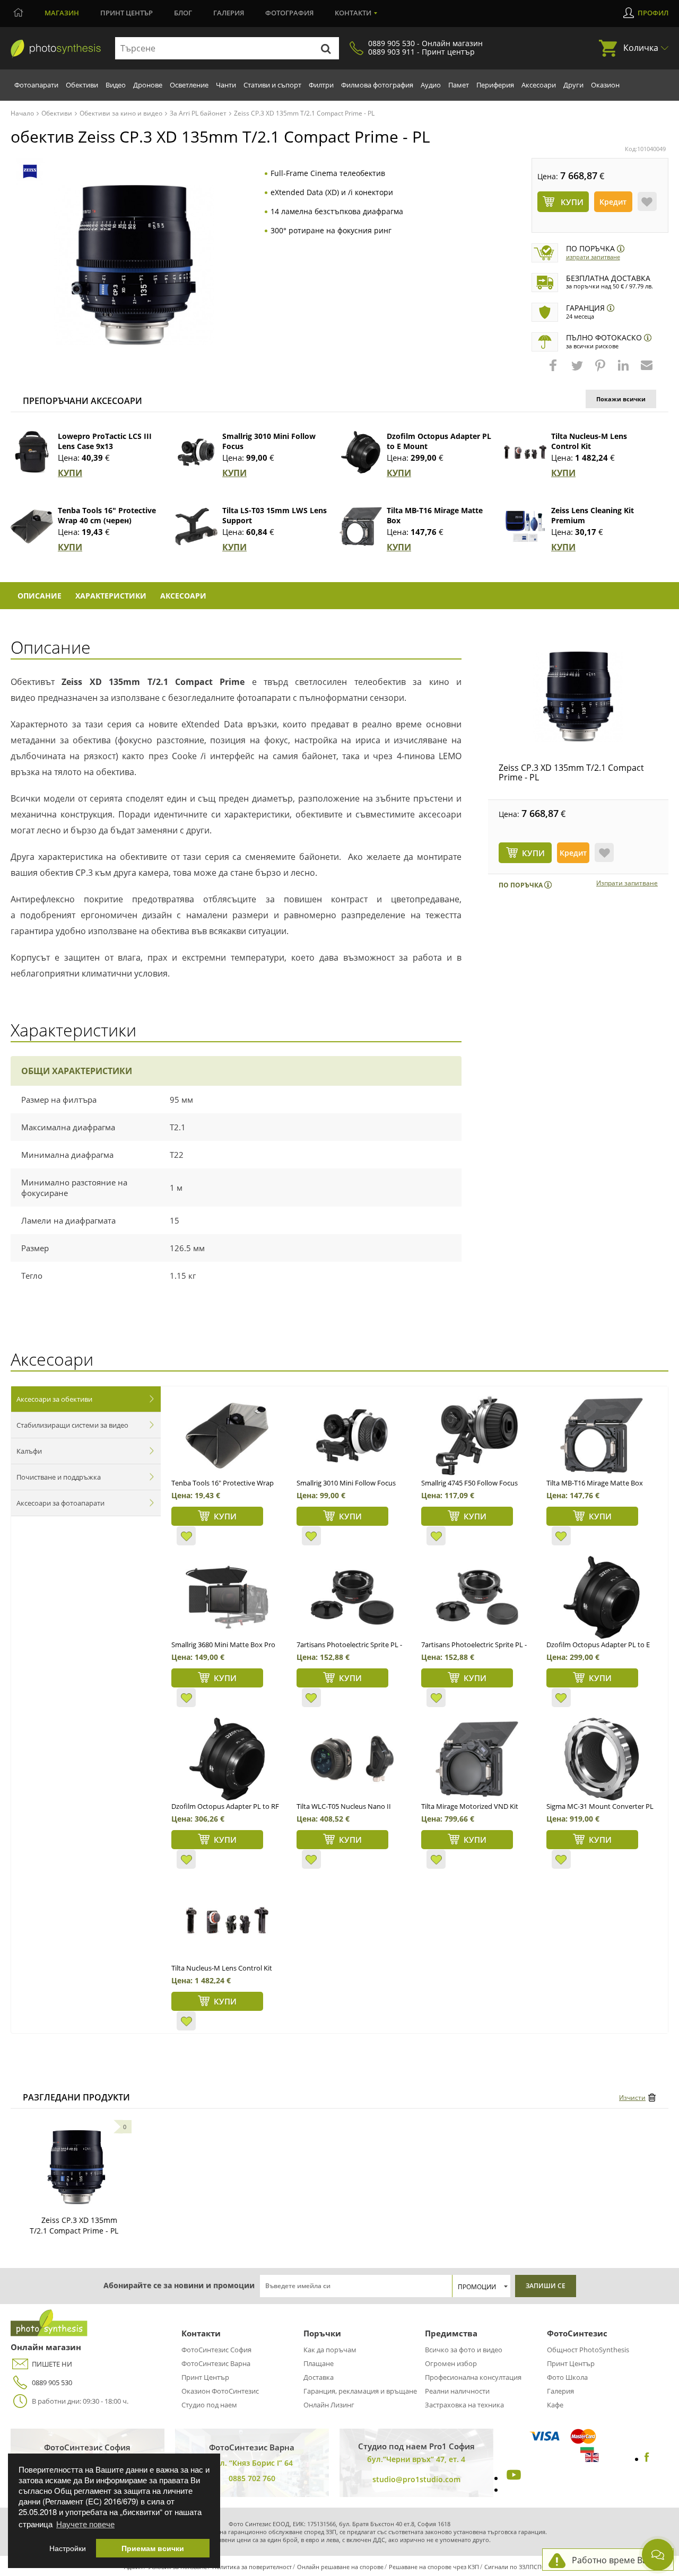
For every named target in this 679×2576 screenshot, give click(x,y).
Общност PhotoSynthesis (588, 2350)
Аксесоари (539, 85)
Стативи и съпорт (272, 85)
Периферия (495, 85)
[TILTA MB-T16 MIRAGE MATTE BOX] (602, 1436)
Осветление (189, 85)
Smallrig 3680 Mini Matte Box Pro (223, 1645)
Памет (459, 85)
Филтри (321, 85)
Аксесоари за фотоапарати (60, 1503)
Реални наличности (457, 2391)
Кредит (613, 202)
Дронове (148, 85)
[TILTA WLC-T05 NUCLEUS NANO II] (352, 1759)
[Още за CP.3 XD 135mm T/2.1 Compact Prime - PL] (76, 2167)
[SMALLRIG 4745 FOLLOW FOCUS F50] (477, 1436)
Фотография (289, 13)
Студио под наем (209, 2405)
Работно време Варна (617, 2560)
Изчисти (632, 2098)
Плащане (319, 2363)
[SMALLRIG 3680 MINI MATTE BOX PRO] (227, 1597)
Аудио (431, 85)
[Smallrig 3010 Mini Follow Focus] (196, 452)
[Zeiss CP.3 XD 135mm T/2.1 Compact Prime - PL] (578, 697)
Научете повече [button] (85, 2524)
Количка (641, 48)
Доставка (319, 2377)
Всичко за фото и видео (464, 2350)
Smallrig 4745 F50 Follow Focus (469, 1483)
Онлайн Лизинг (329, 2405)
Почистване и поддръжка (59, 1477)
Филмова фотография (377, 85)
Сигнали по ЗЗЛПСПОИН (520, 2567)
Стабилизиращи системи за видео (72, 1425)
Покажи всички (621, 399)
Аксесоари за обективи (54, 1399)
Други (573, 85)
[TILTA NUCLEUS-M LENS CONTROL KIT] (227, 1921)
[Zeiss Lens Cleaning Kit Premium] (525, 526)
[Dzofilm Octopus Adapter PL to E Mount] (361, 452)
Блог (183, 13)
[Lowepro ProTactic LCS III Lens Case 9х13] (32, 452)
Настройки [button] (68, 2548)
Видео (116, 85)
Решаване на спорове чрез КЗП (434, 2567)
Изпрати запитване (593, 257)
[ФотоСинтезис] (56, 49)
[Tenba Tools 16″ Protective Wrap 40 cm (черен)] (32, 526)
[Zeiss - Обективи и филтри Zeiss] (30, 172)
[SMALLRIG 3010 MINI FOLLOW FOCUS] (352, 1436)
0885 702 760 (252, 2478)
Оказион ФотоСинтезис (220, 2391)
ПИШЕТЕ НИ (52, 2364)
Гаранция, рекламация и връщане (360, 2391)
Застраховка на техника (464, 2405)
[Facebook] (647, 2459)
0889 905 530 (52, 2382)
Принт (127, 13)
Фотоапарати (36, 85)
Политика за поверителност (252, 2567)
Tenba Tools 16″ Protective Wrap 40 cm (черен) (107, 515)
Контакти (353, 13)
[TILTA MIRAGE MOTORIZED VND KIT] (477, 1759)
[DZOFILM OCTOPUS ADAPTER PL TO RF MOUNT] (227, 1759)
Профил (653, 13)
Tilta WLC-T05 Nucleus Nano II (344, 1806)
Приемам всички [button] (153, 2548)
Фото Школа (567, 2377)
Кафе (555, 2405)
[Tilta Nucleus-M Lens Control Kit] (525, 452)
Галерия (229, 13)
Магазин (62, 13)
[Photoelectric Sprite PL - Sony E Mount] (477, 1597)
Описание (40, 596)
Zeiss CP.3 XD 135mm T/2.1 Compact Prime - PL (571, 772)
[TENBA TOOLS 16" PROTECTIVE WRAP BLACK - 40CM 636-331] (227, 1436)
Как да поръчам (330, 2350)
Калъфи (29, 1451)
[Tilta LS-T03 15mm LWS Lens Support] (196, 526)
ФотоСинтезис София (216, 2350)
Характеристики (111, 596)
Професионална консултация (473, 2377)
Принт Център (205, 2377)
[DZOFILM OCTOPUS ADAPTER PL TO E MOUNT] (602, 1597)
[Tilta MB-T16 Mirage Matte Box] (361, 526)
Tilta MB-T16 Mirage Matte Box (595, 1483)
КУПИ (70, 473)
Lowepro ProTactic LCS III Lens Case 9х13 (105, 441)
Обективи (82, 85)
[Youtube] (512, 2478)
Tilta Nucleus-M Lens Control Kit (589, 441)
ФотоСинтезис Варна (216, 2363)
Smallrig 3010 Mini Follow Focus (346, 1483)
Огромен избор (451, 2363)
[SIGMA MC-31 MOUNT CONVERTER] (602, 1759)
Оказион (605, 85)
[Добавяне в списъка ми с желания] (647, 201)
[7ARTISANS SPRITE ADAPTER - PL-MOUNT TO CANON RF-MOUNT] (352, 1597)
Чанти (226, 85)
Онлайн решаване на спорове (340, 2567)
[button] (554, 371)
